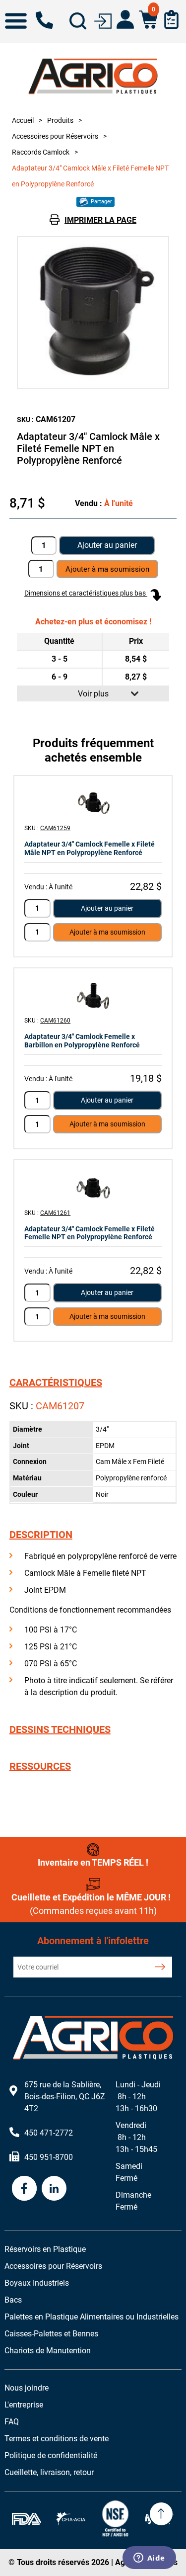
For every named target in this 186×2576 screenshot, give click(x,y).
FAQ (12, 2422)
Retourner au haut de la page (161, 2514)
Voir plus (93, 694)
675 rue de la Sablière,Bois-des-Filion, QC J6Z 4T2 (65, 2097)
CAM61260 (55, 1021)
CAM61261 (55, 1213)
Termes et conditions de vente (57, 2439)
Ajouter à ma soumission (107, 932)
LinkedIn (54, 2188)
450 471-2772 (44, 20)
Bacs (13, 2300)
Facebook (24, 2188)
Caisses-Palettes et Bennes (51, 2334)
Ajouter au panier (107, 545)
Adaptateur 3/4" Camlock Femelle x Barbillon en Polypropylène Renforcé (82, 1041)
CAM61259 (55, 828)
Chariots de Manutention (48, 2351)
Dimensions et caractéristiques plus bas (86, 593)
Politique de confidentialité (51, 2455)
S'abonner (160, 1967)
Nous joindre (27, 2388)
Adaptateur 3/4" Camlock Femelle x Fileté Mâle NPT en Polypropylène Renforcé (90, 848)
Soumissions (171, 19)
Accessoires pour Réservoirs (53, 2266)
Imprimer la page (100, 220)
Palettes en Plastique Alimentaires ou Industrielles (92, 2317)
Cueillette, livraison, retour (49, 2472)
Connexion (103, 20)
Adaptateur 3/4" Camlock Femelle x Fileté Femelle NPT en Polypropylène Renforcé (90, 1233)
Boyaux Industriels (37, 2283)
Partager (101, 202)
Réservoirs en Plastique (45, 2249)
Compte (125, 19)
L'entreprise (24, 2405)
